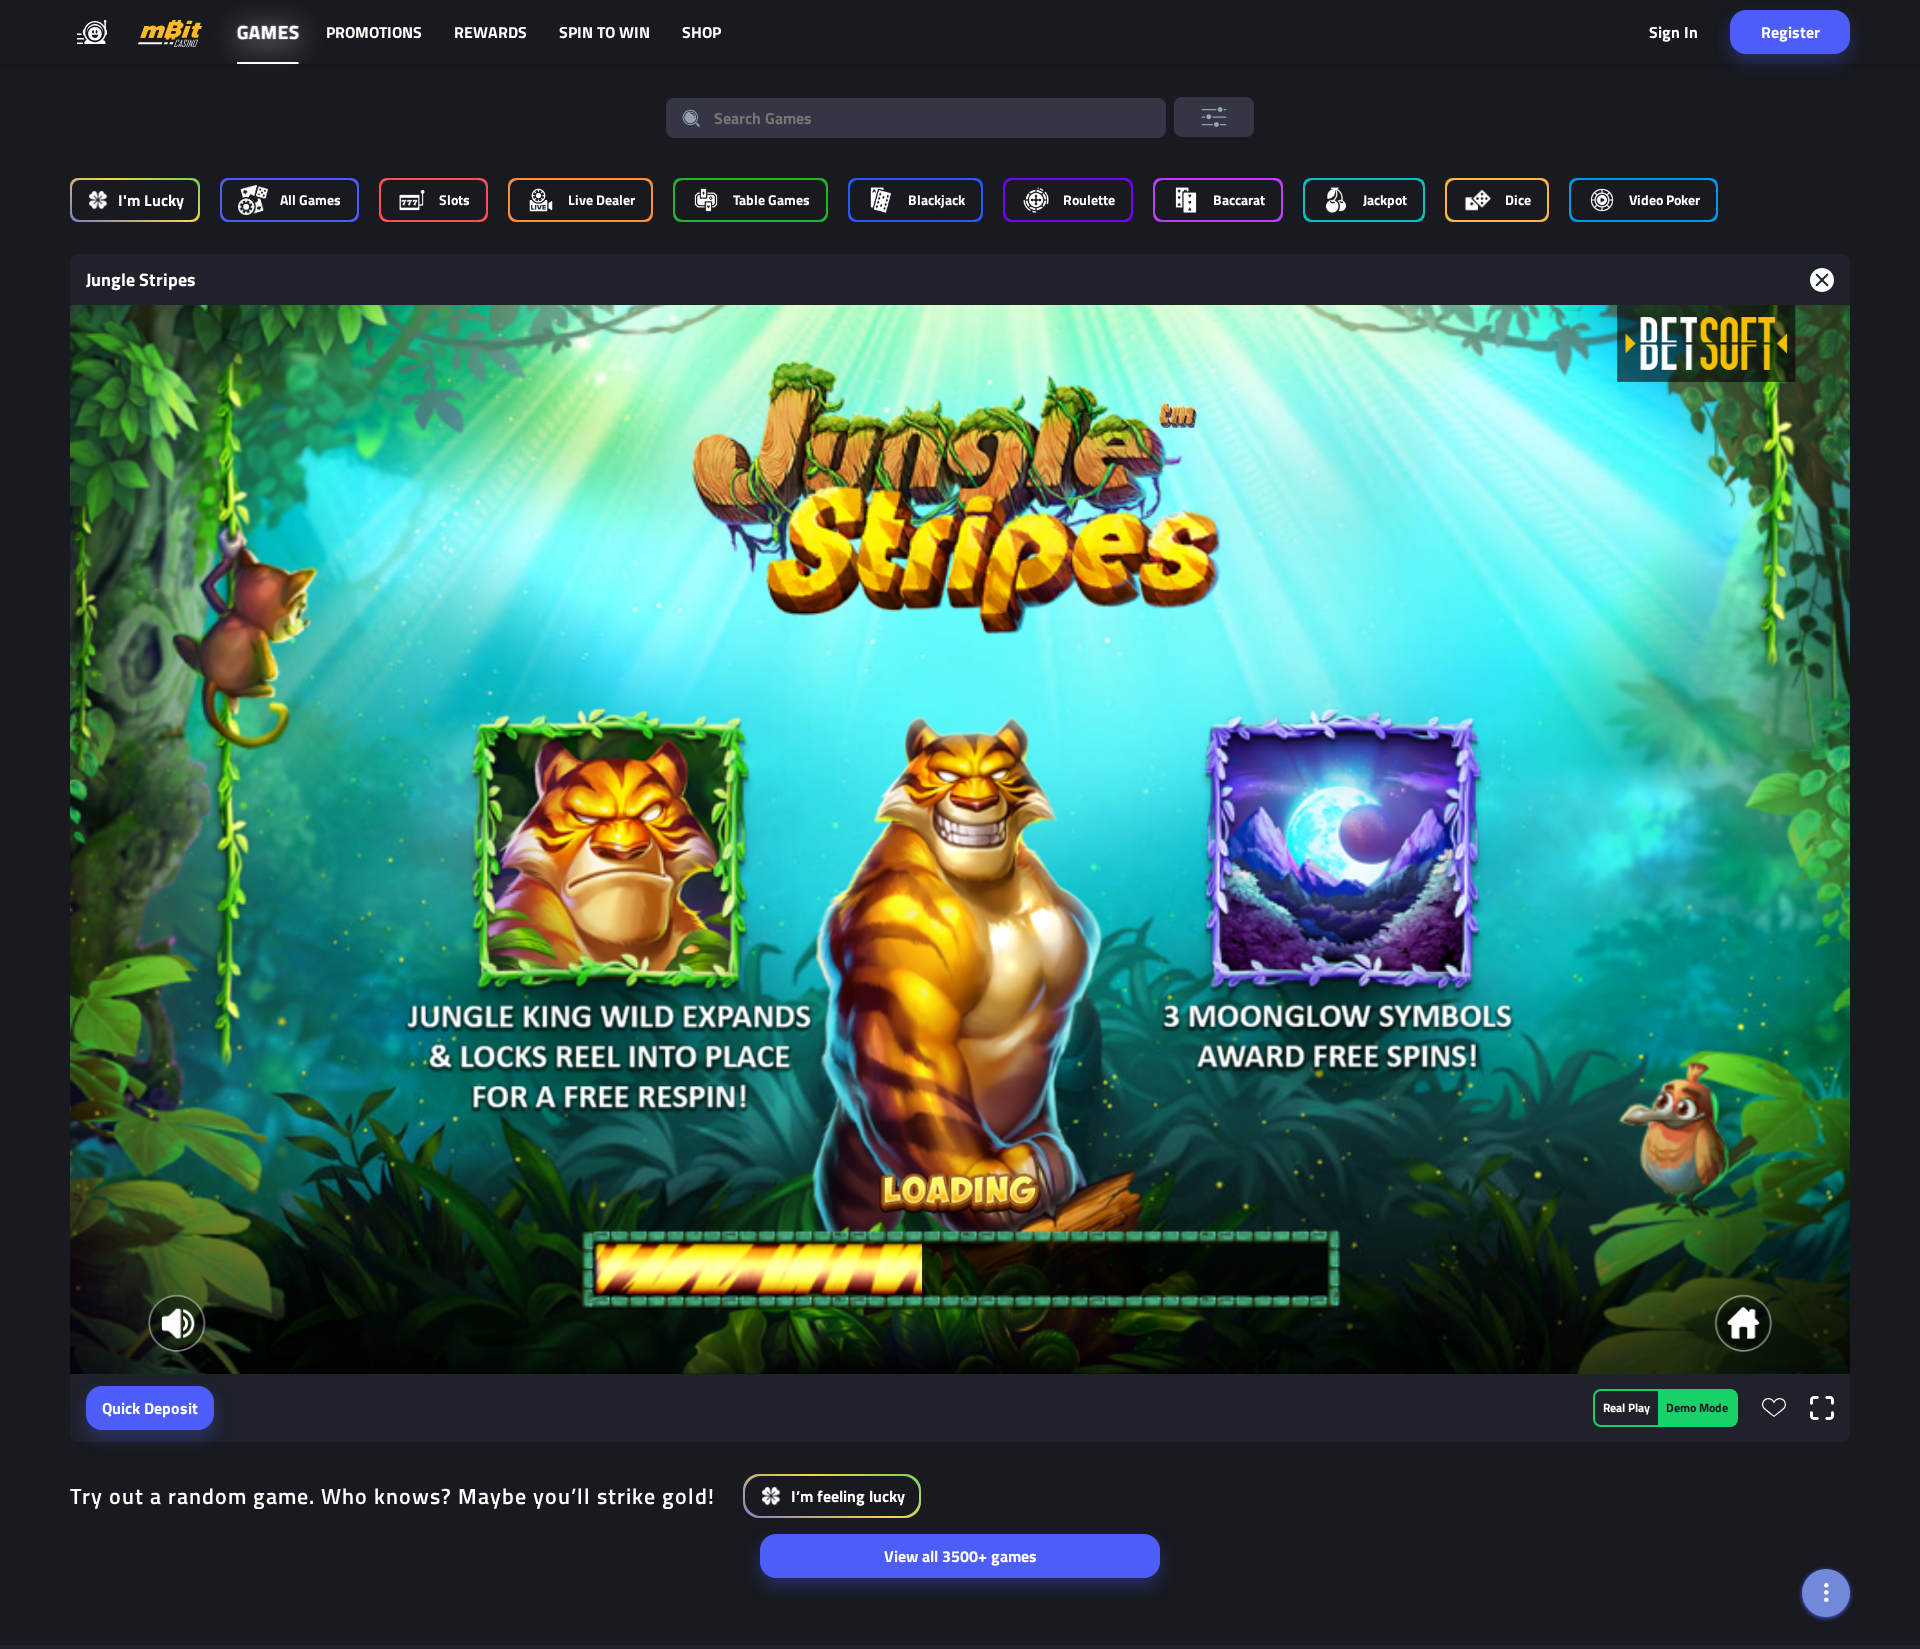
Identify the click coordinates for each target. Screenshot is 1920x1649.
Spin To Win (604, 32)
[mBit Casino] (170, 32)
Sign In (1673, 32)
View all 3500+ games (960, 1556)
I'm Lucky (151, 200)
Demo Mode (1697, 1407)
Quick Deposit (150, 1408)
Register (1790, 32)
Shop (701, 32)
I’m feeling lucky (848, 1496)
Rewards (490, 32)
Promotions (374, 32)
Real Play (1626, 1407)
